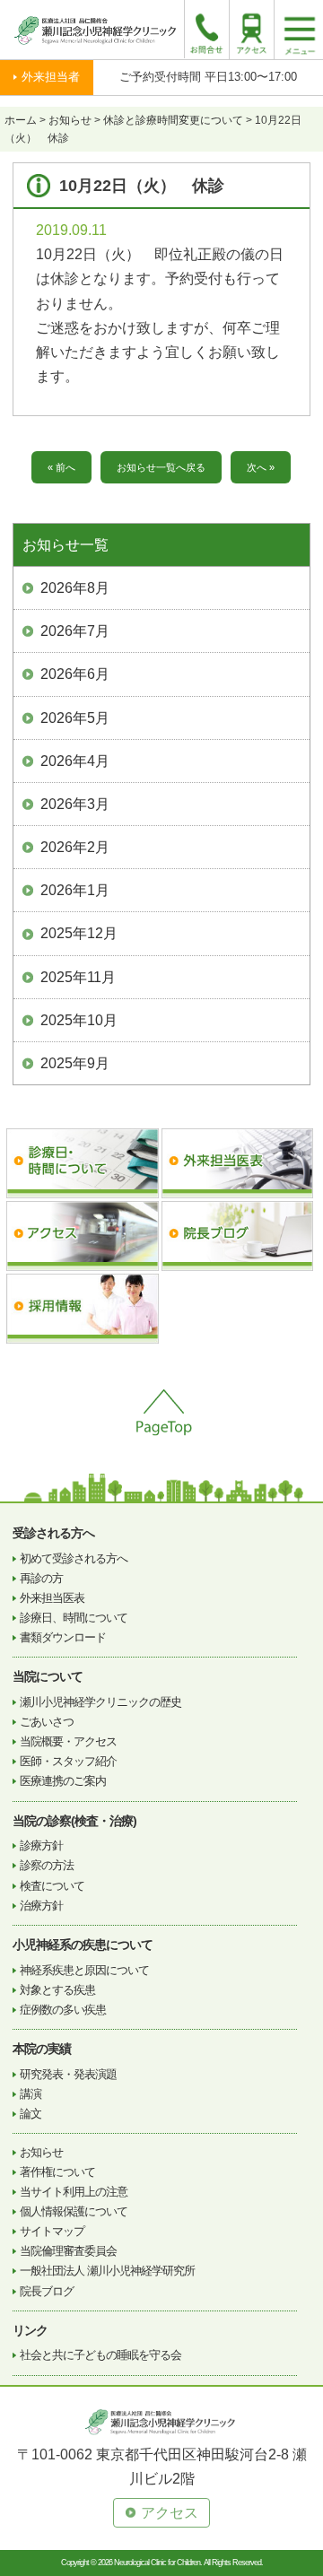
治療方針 (41, 1906)
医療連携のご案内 (63, 1781)
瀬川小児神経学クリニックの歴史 (100, 1702)
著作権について (57, 2172)
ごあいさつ (47, 1722)
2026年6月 (75, 674)
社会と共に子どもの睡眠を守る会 (100, 2355)
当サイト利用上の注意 (74, 2192)
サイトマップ (52, 2231)
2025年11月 (78, 977)
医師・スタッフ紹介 (68, 1761)
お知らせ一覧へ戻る (161, 467)
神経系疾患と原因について (84, 1970)
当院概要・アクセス (68, 1741)
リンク (30, 2330)
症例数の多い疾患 (63, 2010)
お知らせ (41, 2152)
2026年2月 (75, 847)
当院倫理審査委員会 (68, 2251)
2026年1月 (75, 890)
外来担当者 (51, 77)
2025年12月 (79, 933)
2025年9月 (75, 1063)
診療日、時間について (74, 1618)
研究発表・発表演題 (68, 2074)
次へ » (261, 467)
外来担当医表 (52, 1598)
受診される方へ (53, 1533)
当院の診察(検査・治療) (74, 1821)
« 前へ (61, 467)
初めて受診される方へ (74, 1558)
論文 (31, 2114)
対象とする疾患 (57, 1990)
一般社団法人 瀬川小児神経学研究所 (107, 2271)
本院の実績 (42, 2049)
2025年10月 (79, 1020)
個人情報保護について (74, 2211)
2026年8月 (75, 588)
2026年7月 (75, 631)
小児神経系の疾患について (83, 1945)
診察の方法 (47, 1865)
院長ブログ (47, 2291)
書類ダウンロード (63, 1637)
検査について (52, 1886)
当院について (48, 1676)
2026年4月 (75, 761)
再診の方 (41, 1578)
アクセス (170, 2513)
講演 (31, 2094)
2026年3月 (75, 804)
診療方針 (41, 1845)
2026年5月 (75, 718)
